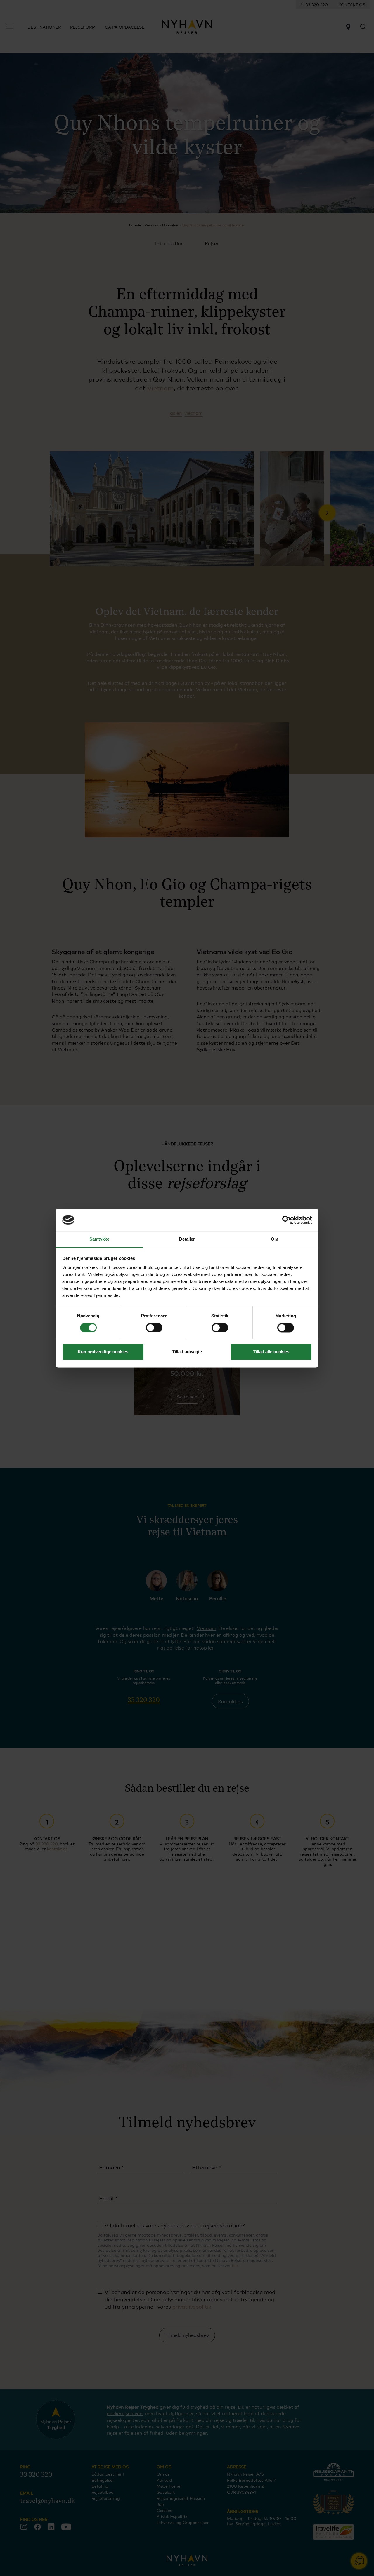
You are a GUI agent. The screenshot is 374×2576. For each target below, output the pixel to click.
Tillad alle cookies (271, 1352)
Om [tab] (275, 1239)
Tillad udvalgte (187, 1352)
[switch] (154, 1328)
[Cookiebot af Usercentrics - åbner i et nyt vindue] (286, 1220)
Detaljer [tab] (187, 1239)
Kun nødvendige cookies (103, 1352)
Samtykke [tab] (99, 1239)
